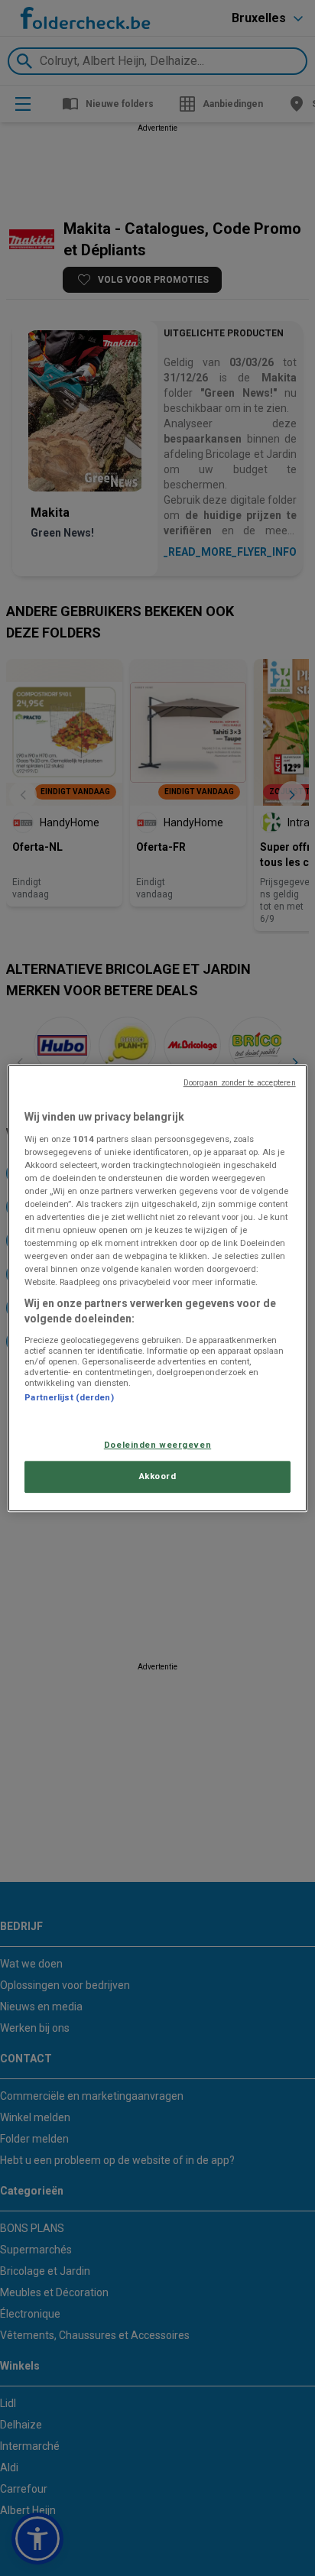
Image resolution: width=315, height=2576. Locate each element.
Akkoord (158, 1476)
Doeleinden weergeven (157, 1445)
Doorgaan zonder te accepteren (240, 1083)
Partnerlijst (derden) (69, 1397)
